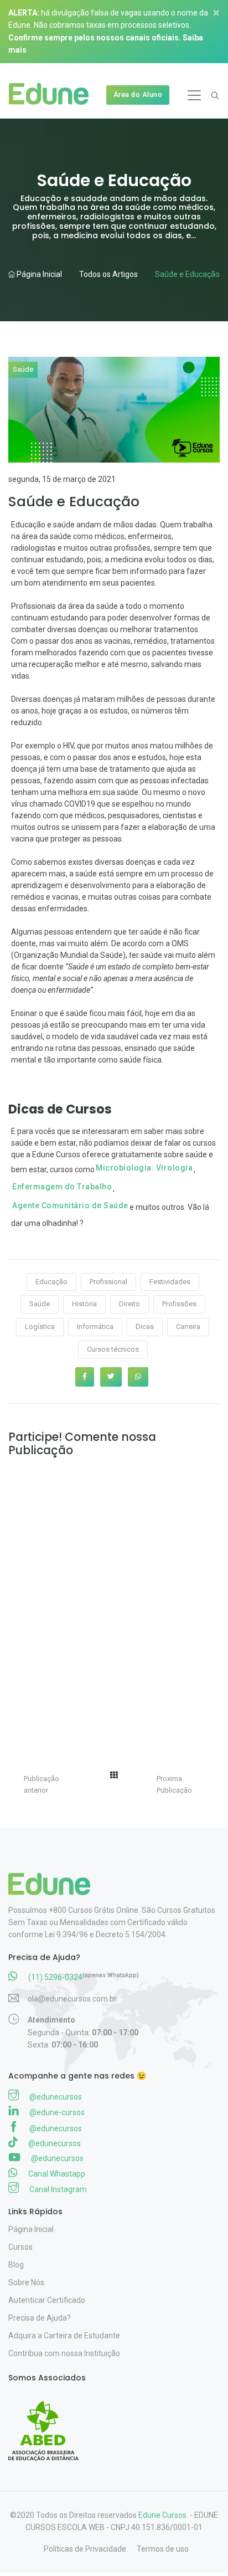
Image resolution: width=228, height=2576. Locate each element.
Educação (51, 1282)
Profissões (179, 1304)
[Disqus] (114, 1600)
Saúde (23, 369)
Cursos (20, 2247)
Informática (95, 1327)
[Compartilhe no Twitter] (111, 1377)
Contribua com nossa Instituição (64, 2353)
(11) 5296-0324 (55, 1977)
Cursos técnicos (113, 1349)
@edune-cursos (56, 2112)
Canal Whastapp (56, 2174)
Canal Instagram (57, 2189)
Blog (16, 2265)
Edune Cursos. (163, 2515)
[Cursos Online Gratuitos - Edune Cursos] (53, 95)
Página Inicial (38, 274)
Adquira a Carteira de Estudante (64, 2336)
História (84, 1304)
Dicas (145, 1327)
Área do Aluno (138, 94)
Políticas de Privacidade (85, 2549)
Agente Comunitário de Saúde (70, 1205)
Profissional (108, 1282)
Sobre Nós (26, 2282)
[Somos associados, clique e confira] (48, 2424)
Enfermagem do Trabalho (62, 1187)
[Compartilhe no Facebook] (85, 1377)
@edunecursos (55, 2097)
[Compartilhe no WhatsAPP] (138, 1377)
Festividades (170, 1282)
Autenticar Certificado (47, 2300)
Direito (129, 1304)
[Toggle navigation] (194, 95)
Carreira (188, 1327)
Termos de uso (163, 2549)
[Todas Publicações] (114, 1775)
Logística (40, 1327)
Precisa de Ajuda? (40, 2318)
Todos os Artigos (108, 274)
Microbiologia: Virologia (144, 1168)
